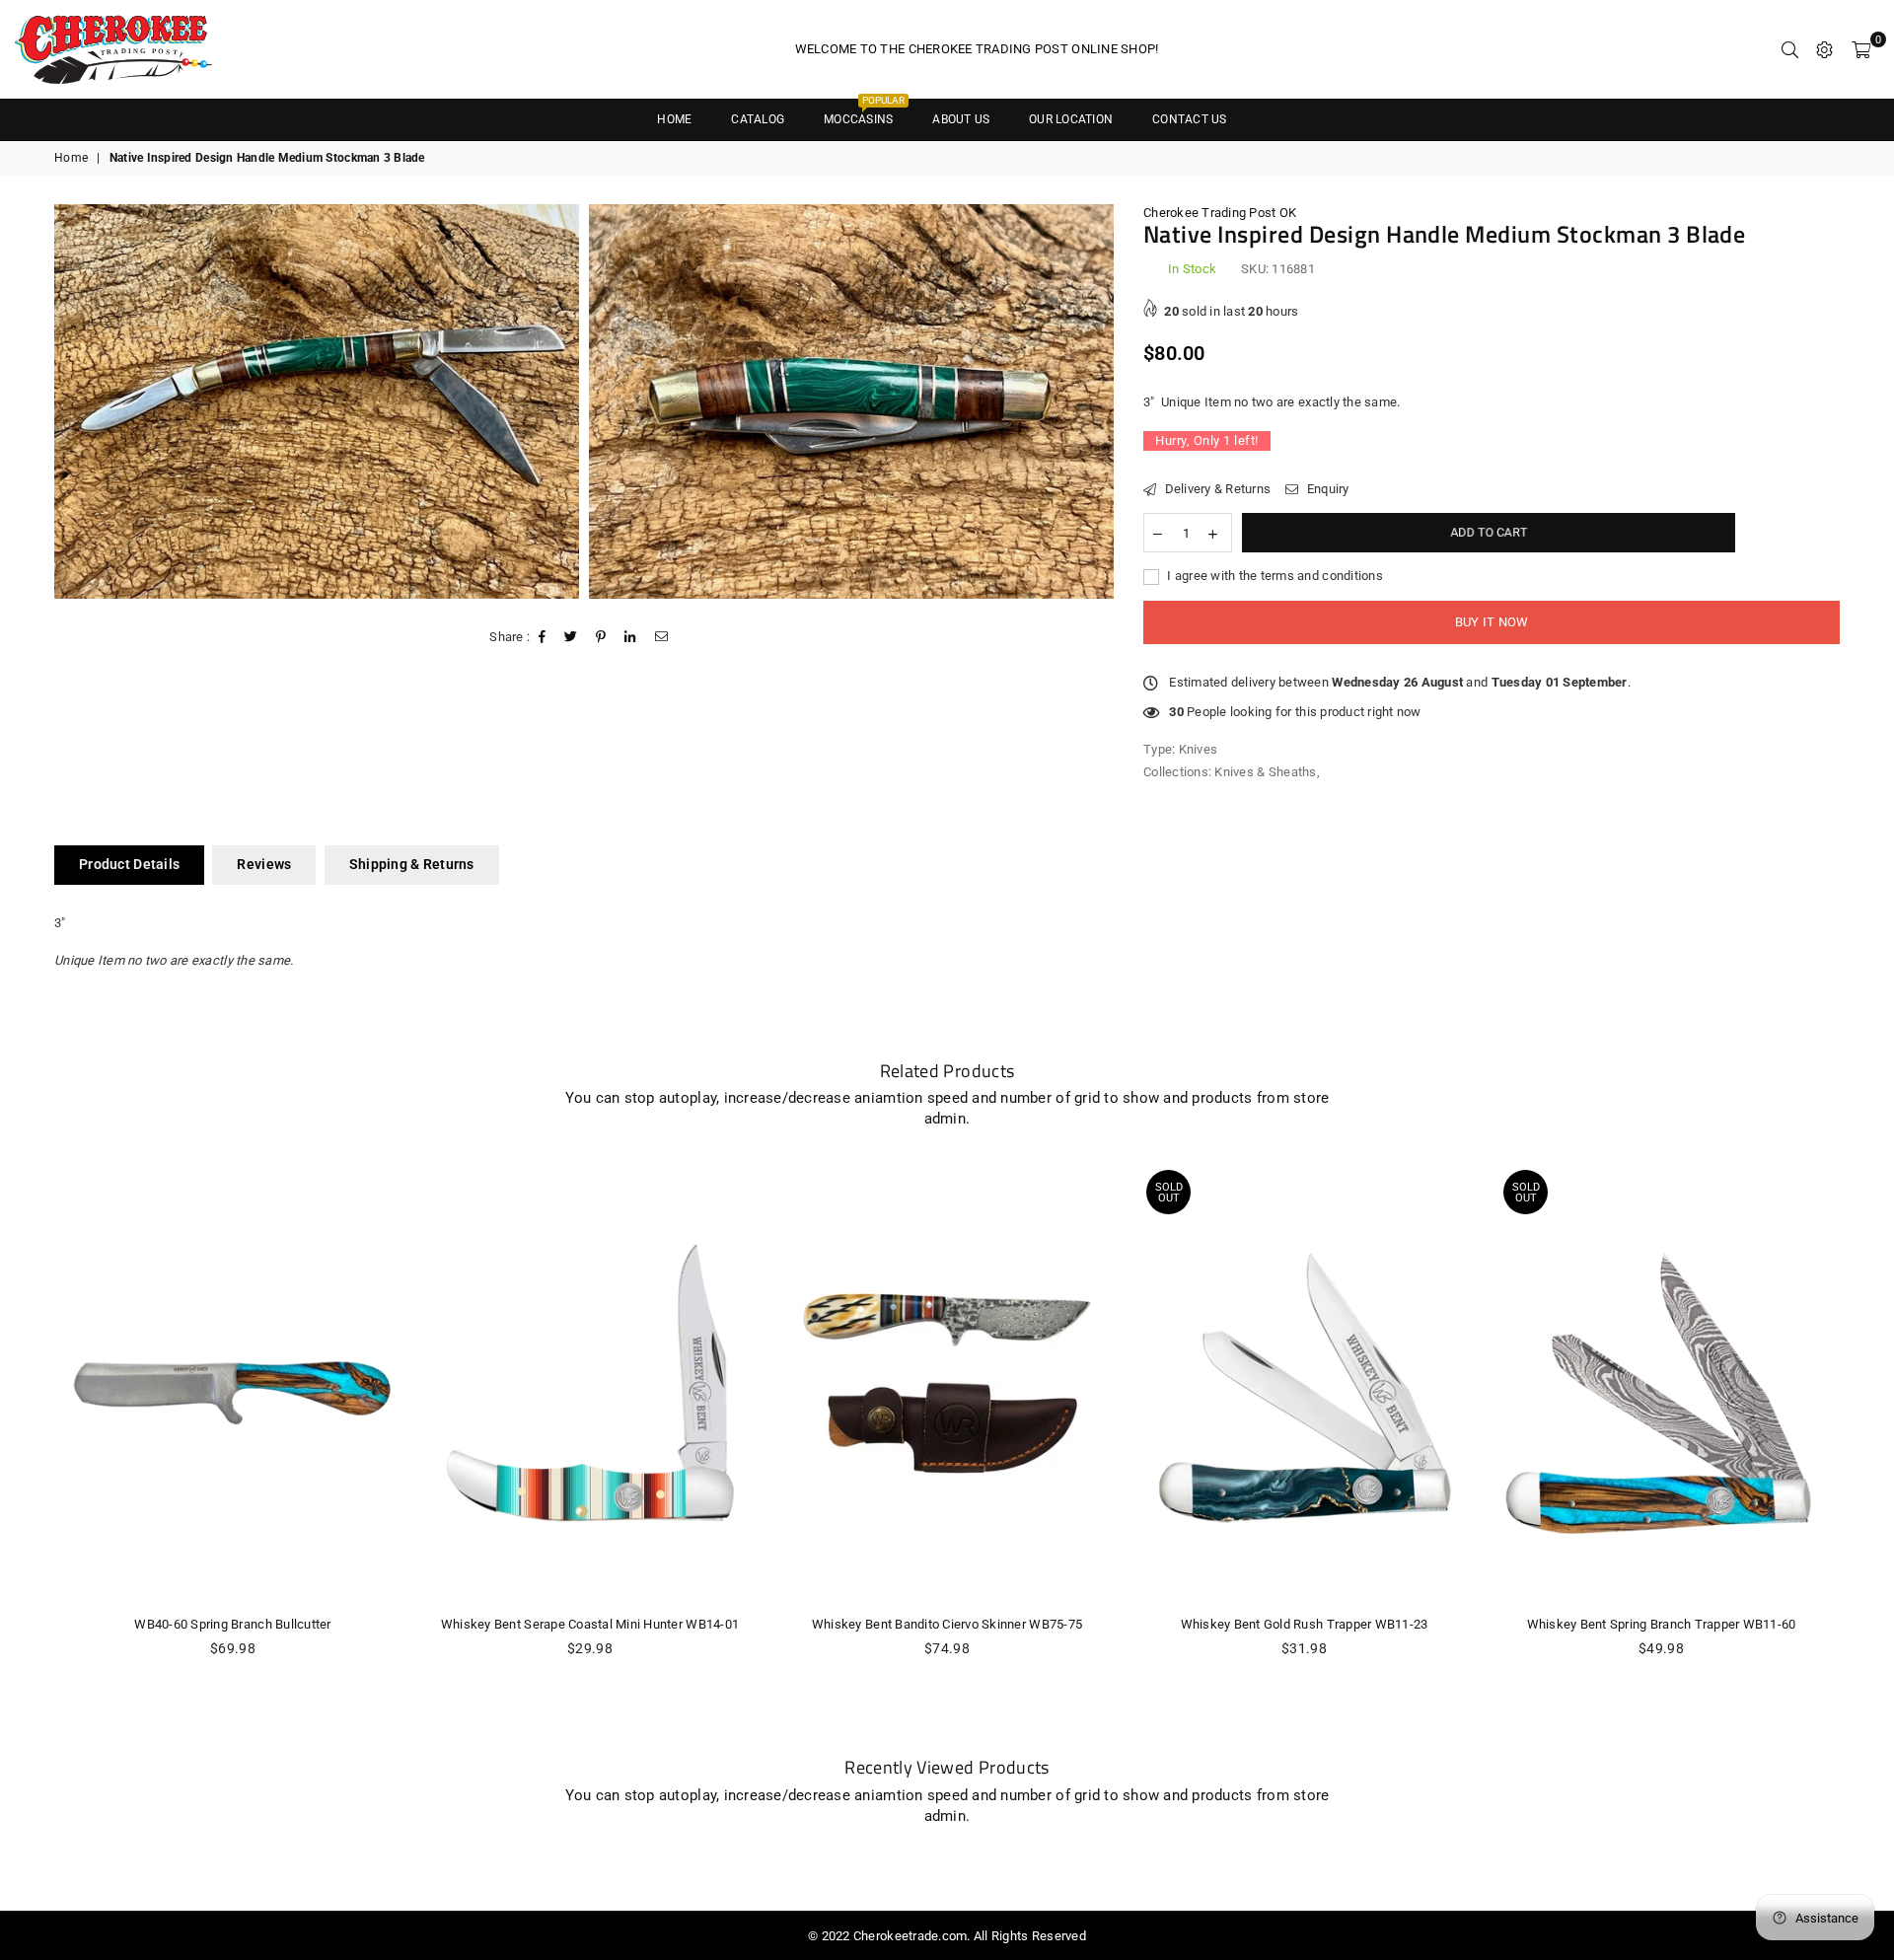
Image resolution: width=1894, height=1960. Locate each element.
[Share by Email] (662, 637)
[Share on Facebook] (543, 637)
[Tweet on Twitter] (571, 637)
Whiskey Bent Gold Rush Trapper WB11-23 (1305, 1624)
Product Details (129, 864)
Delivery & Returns (1216, 489)
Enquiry (1326, 489)
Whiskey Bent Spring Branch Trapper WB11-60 (1662, 1624)
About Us (961, 119)
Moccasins (864, 113)
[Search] (1790, 49)
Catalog (758, 119)
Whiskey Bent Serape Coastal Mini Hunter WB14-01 (590, 1624)
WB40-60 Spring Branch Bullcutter (232, 1624)
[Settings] (1824, 49)
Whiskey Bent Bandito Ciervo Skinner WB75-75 (947, 1624)
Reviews (264, 864)
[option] (317, 401)
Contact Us (1189, 119)
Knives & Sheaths (1265, 772)
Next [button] (1862, 1450)
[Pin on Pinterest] (601, 637)
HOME (674, 119)
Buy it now (1492, 622)
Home (71, 158)
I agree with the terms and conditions (1274, 576)
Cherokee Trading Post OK (1220, 213)
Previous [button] (32, 1450)
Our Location (1071, 119)
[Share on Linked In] (630, 637)
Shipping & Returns (412, 864)
